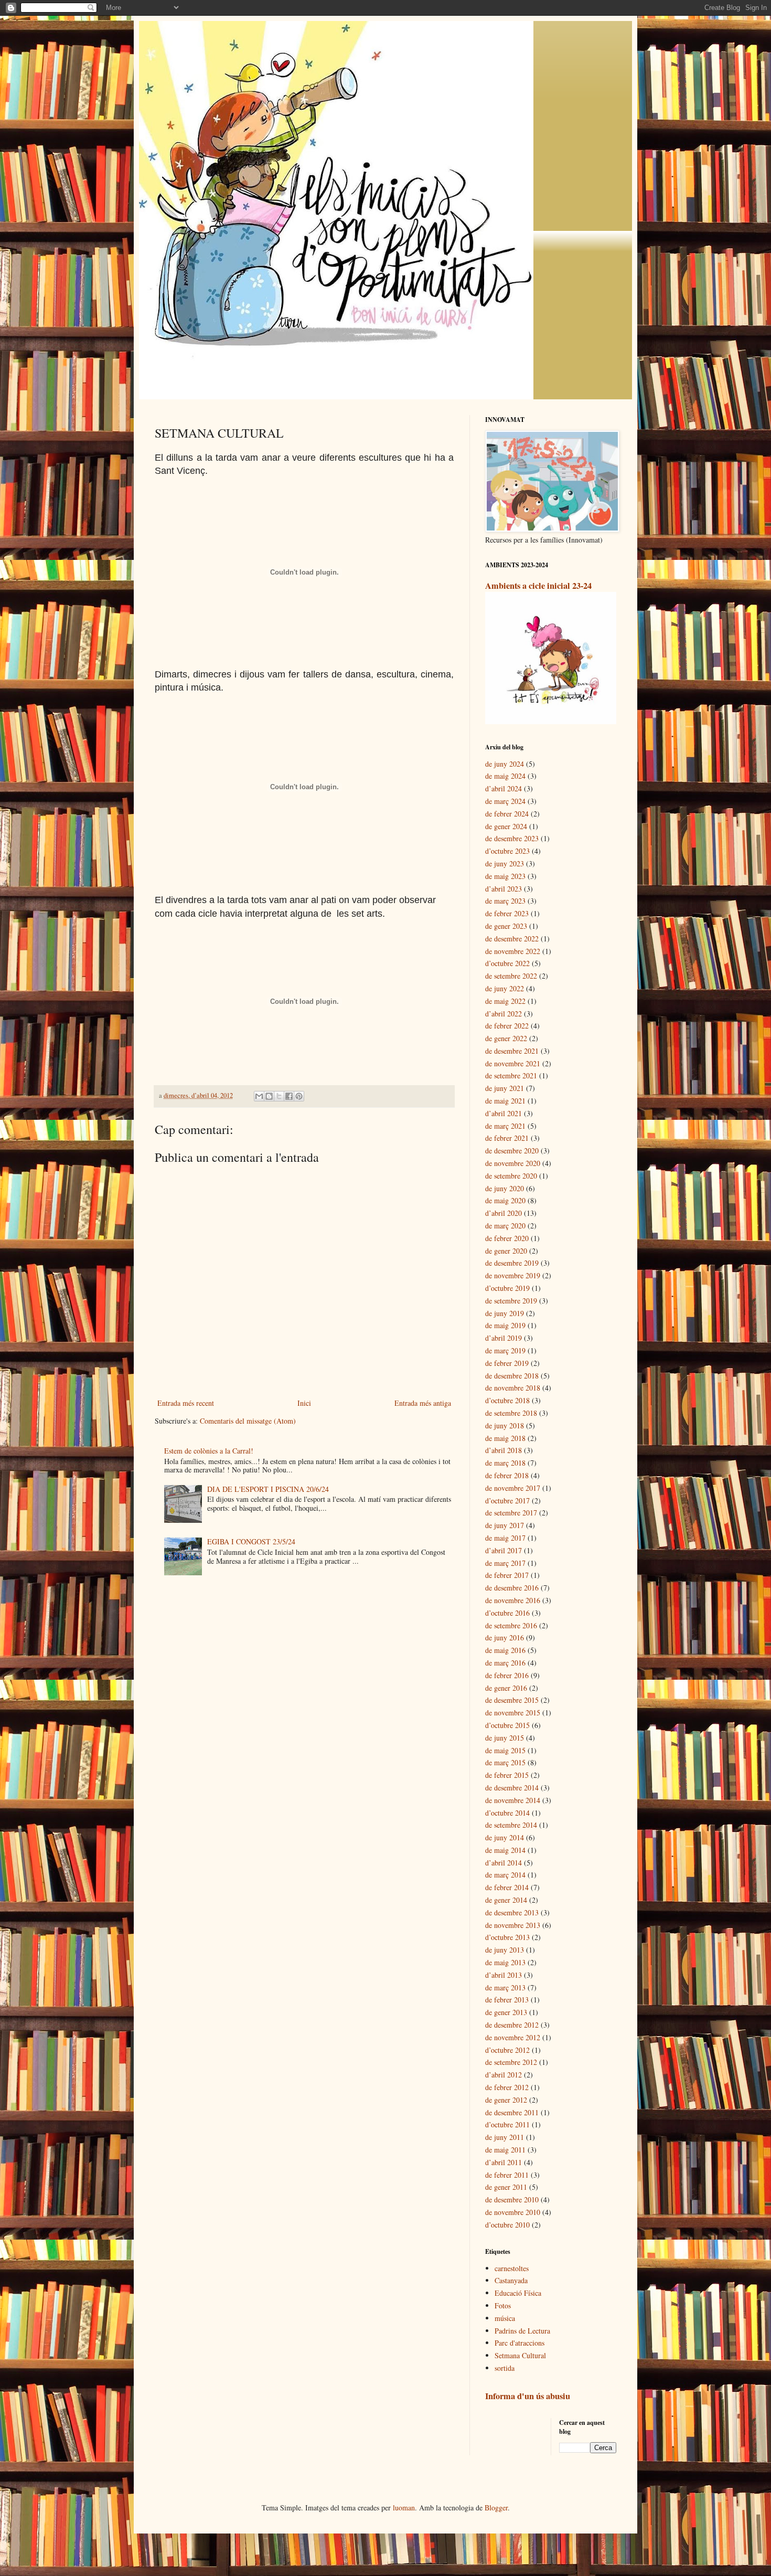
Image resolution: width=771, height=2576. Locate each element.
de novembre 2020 (513, 1163)
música (505, 2318)
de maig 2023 (505, 876)
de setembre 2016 (511, 1625)
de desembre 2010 (512, 2199)
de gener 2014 (506, 1900)
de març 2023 (505, 901)
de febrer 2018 (507, 1475)
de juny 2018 (505, 1425)
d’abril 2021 (504, 1113)
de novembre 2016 (513, 1600)
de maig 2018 (505, 1438)
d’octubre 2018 (507, 1400)
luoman (404, 2508)
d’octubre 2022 (507, 963)
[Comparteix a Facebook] (289, 1096)
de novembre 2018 (513, 1388)
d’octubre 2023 (507, 851)
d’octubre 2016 (507, 1613)
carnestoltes (512, 2268)
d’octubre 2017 (507, 1501)
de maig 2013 (505, 1962)
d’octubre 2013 (507, 1937)
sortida (505, 2368)
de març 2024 (505, 801)
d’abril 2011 (504, 2162)
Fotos (503, 2305)
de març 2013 (505, 1987)
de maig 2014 (505, 1850)
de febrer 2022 (507, 1026)
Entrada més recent (186, 1403)
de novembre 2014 (513, 1800)
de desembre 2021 (512, 1051)
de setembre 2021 (511, 1075)
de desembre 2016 (512, 1588)
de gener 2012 (506, 2100)
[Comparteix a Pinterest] (299, 1096)
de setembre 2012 (511, 2062)
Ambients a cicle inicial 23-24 (538, 586)
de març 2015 (505, 1762)
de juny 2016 (505, 1637)
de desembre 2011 (512, 2112)
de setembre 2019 (511, 1301)
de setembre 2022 (511, 976)
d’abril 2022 (504, 1014)
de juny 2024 (505, 764)
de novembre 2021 (513, 1063)
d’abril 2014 (504, 1863)
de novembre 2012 (513, 2037)
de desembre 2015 (512, 1700)
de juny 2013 (505, 1950)
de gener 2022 (506, 1038)
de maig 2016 (505, 1650)
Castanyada (511, 2280)
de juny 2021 (505, 1088)
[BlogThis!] (269, 1096)
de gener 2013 (506, 2012)
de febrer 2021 (507, 1138)
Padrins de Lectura (522, 2331)
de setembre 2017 (511, 1513)
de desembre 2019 (512, 1263)
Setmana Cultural (520, 2355)
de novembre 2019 (513, 1275)
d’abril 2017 (504, 1550)
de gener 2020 (506, 1251)
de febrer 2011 (507, 2175)
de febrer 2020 (507, 1238)
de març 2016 (505, 1663)
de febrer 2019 (507, 1363)
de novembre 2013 (513, 1925)
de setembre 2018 (511, 1413)
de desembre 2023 (512, 838)
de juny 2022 (505, 988)
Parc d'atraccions (520, 2343)
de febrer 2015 (507, 1775)
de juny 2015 (505, 1738)
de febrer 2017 (507, 1575)
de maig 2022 (505, 1001)
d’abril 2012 (504, 2075)
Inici (304, 1403)
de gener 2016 (506, 1688)
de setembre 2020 (511, 1176)
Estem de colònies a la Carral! (209, 1451)
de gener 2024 (506, 826)
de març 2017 (505, 1563)
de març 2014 (505, 1875)
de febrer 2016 (507, 1675)
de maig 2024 (505, 776)
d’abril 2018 (504, 1450)
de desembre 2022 (512, 939)
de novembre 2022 (513, 951)
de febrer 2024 (507, 814)
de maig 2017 (505, 1538)
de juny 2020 (505, 1188)
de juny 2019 (505, 1313)
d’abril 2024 (504, 788)
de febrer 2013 (507, 2000)
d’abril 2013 (504, 1975)
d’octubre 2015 (507, 1725)
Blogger (496, 2508)
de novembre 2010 (513, 2212)
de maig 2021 (505, 1101)
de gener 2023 (506, 926)
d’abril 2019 (504, 1338)
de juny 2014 (505, 1837)
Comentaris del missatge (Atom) (248, 1421)
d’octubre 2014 (507, 1813)
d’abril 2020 (504, 1213)
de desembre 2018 (512, 1376)
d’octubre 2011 (507, 2124)
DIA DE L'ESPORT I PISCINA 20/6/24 (268, 1489)
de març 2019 (505, 1350)
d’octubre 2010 (507, 2225)
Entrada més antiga (423, 1403)
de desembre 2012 (512, 2025)
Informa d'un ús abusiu (528, 2396)
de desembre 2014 (512, 1788)
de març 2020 (505, 1226)
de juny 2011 (505, 2137)
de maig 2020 (505, 1200)
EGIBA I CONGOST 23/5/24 (251, 1541)
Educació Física (518, 2293)
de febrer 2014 (507, 1887)
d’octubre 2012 (507, 2050)
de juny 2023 (505, 863)
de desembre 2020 (512, 1151)
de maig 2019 (505, 1325)
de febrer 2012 (507, 2087)
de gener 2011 (506, 2187)
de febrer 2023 (507, 913)
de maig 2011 (505, 2150)
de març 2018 (505, 1463)
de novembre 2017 (513, 1488)
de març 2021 (505, 1126)
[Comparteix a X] (279, 1096)
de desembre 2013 (512, 1912)
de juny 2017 (505, 1525)
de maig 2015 (505, 1750)
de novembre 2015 (513, 1713)
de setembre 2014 (511, 1825)
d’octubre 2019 (507, 1288)
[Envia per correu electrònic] (259, 1096)
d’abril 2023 (504, 889)
